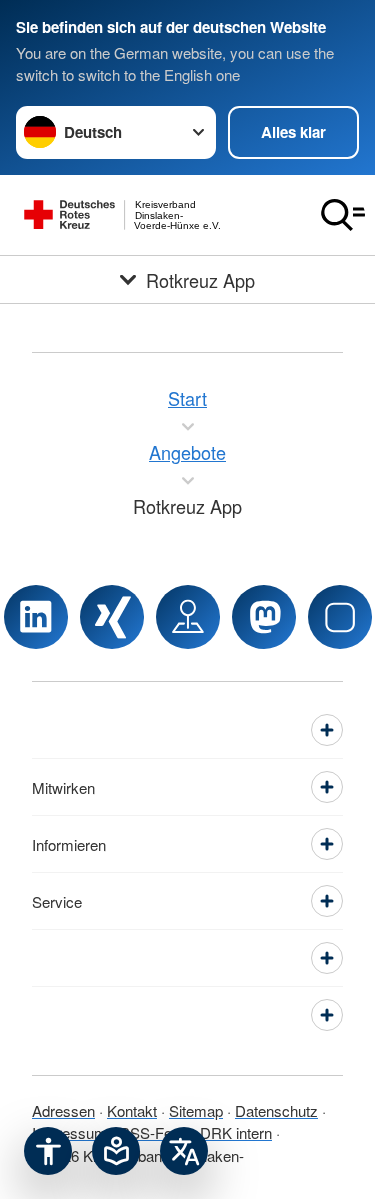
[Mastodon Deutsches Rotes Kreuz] (264, 617)
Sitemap (196, 1110)
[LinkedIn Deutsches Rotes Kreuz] (36, 617)
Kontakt (132, 1110)
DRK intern (236, 1132)
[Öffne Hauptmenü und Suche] (343, 215)
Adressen (63, 1110)
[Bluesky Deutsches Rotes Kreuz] (340, 617)
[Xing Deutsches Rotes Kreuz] (112, 617)
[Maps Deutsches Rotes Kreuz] (188, 617)
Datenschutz (276, 1110)
